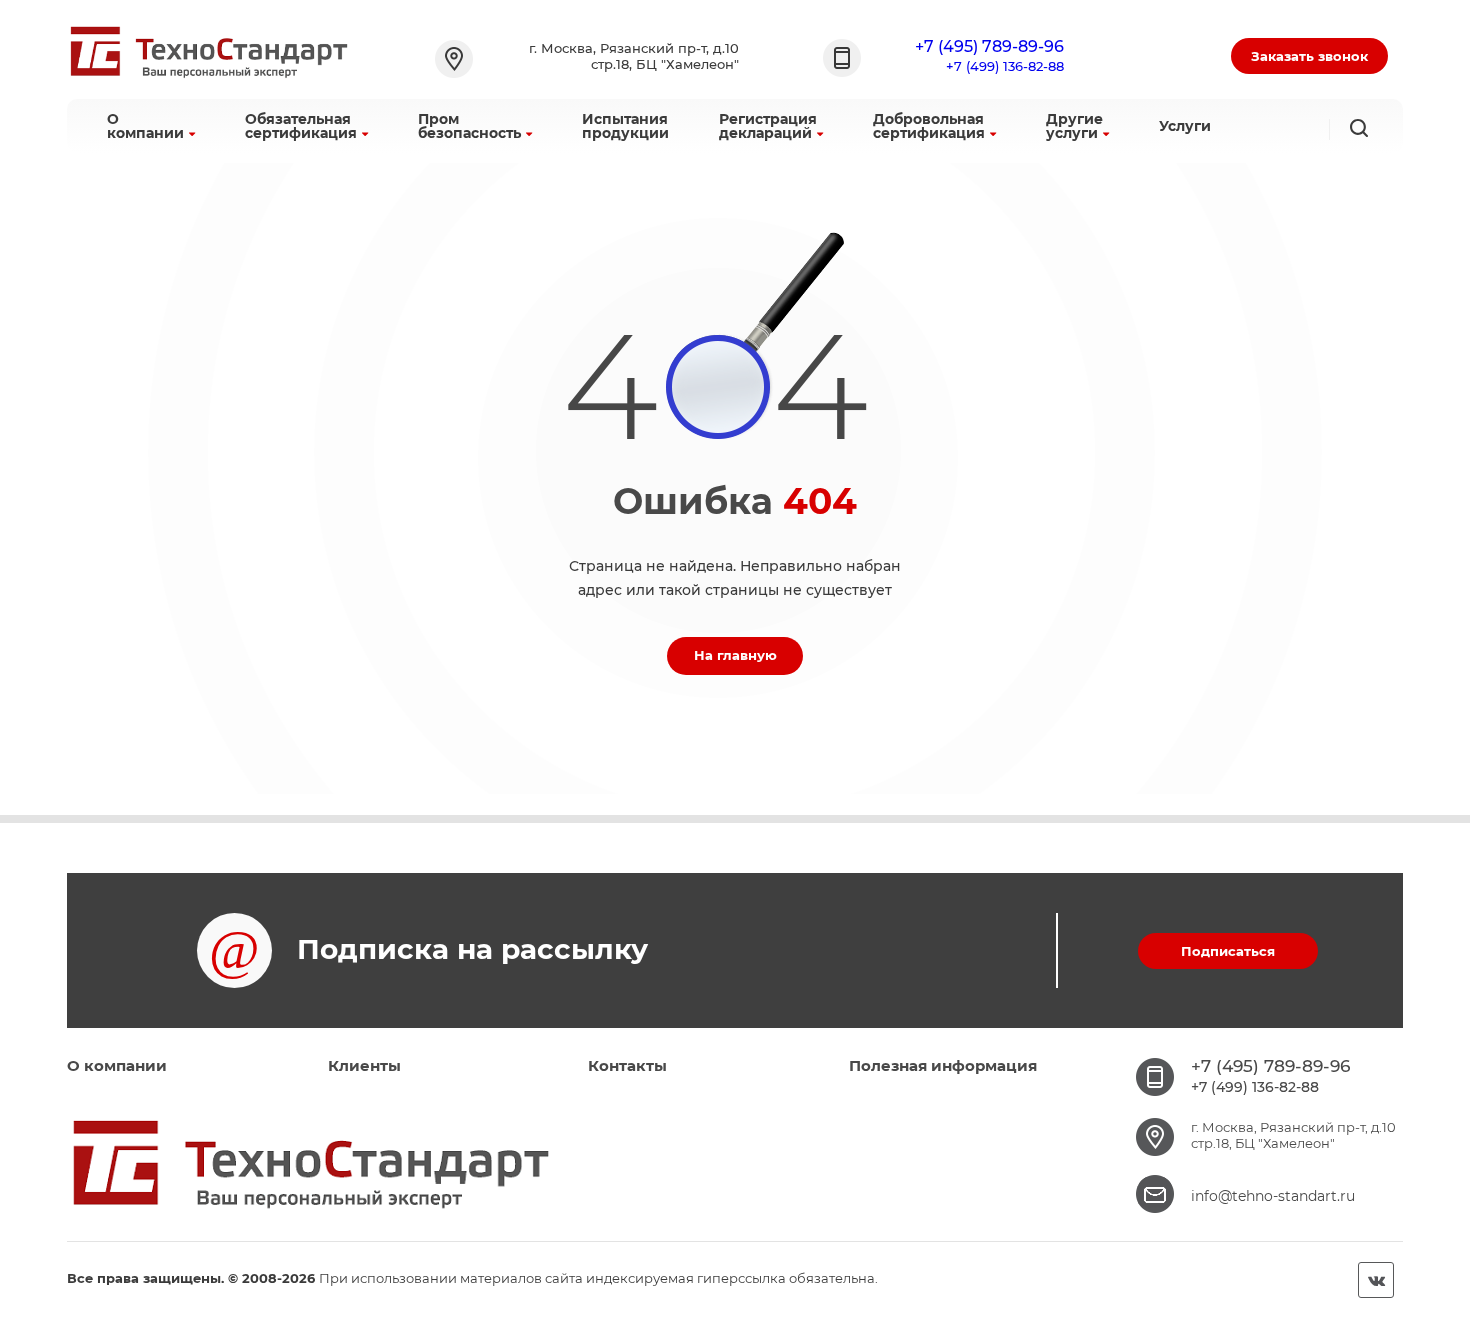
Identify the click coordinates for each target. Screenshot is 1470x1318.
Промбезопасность (469, 126)
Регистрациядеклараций (768, 126)
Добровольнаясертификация (929, 126)
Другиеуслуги (1074, 126)
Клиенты (364, 1065)
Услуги (1185, 126)
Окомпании (145, 126)
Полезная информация (943, 1065)
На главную (735, 655)
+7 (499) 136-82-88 (1005, 66)
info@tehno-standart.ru (1273, 1196)
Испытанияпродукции (625, 126)
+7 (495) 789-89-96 (989, 46)
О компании (117, 1065)
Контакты (627, 1065)
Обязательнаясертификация (301, 126)
